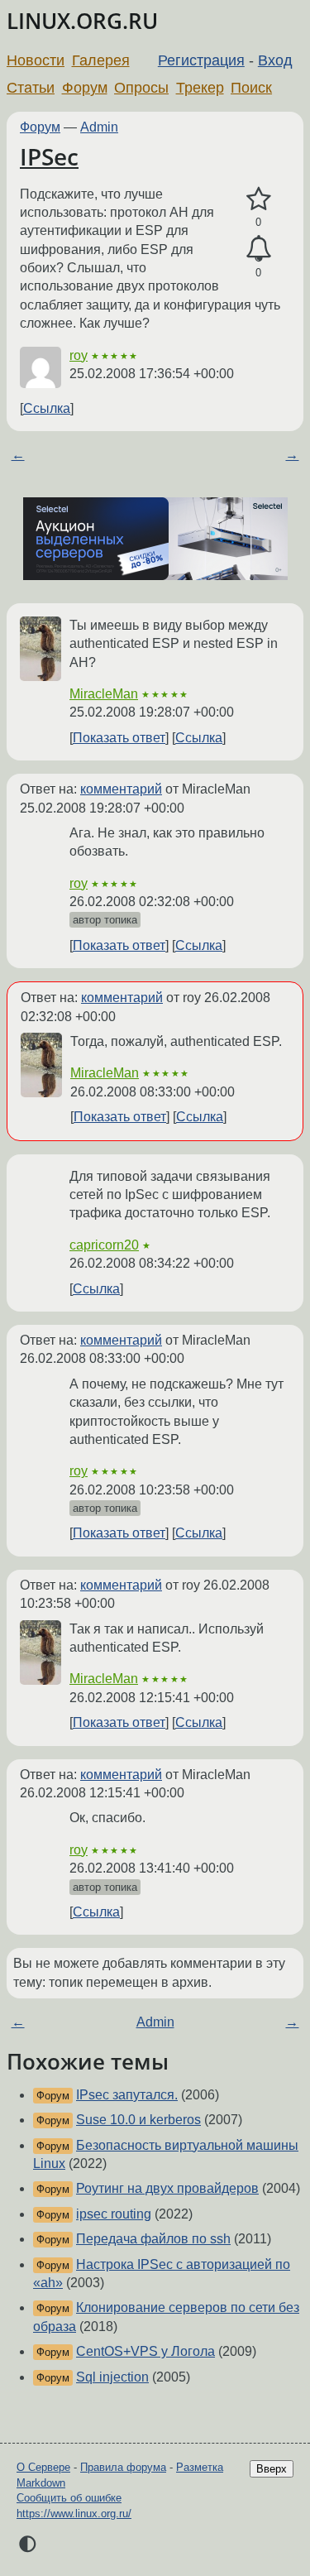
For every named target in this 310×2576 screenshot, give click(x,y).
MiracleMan (104, 694)
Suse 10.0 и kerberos (138, 2120)
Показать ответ (119, 738)
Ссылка (47, 408)
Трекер (200, 88)
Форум (85, 88)
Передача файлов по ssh (153, 2239)
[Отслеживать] (258, 249)
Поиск (251, 88)
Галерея (101, 60)
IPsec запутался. (127, 2095)
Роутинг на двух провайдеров (167, 2188)
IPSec (49, 156)
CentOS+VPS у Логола (145, 2351)
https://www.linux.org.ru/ (74, 2514)
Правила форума (123, 2467)
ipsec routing (114, 2214)
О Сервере (43, 2467)
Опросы (141, 88)
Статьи (31, 88)
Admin (99, 127)
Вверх (272, 2469)
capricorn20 (104, 1245)
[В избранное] (258, 199)
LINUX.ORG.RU (82, 21)
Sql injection (112, 2377)
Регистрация (201, 60)
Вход (275, 60)
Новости (36, 60)
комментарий (121, 789)
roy (79, 355)
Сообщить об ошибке (69, 2498)
